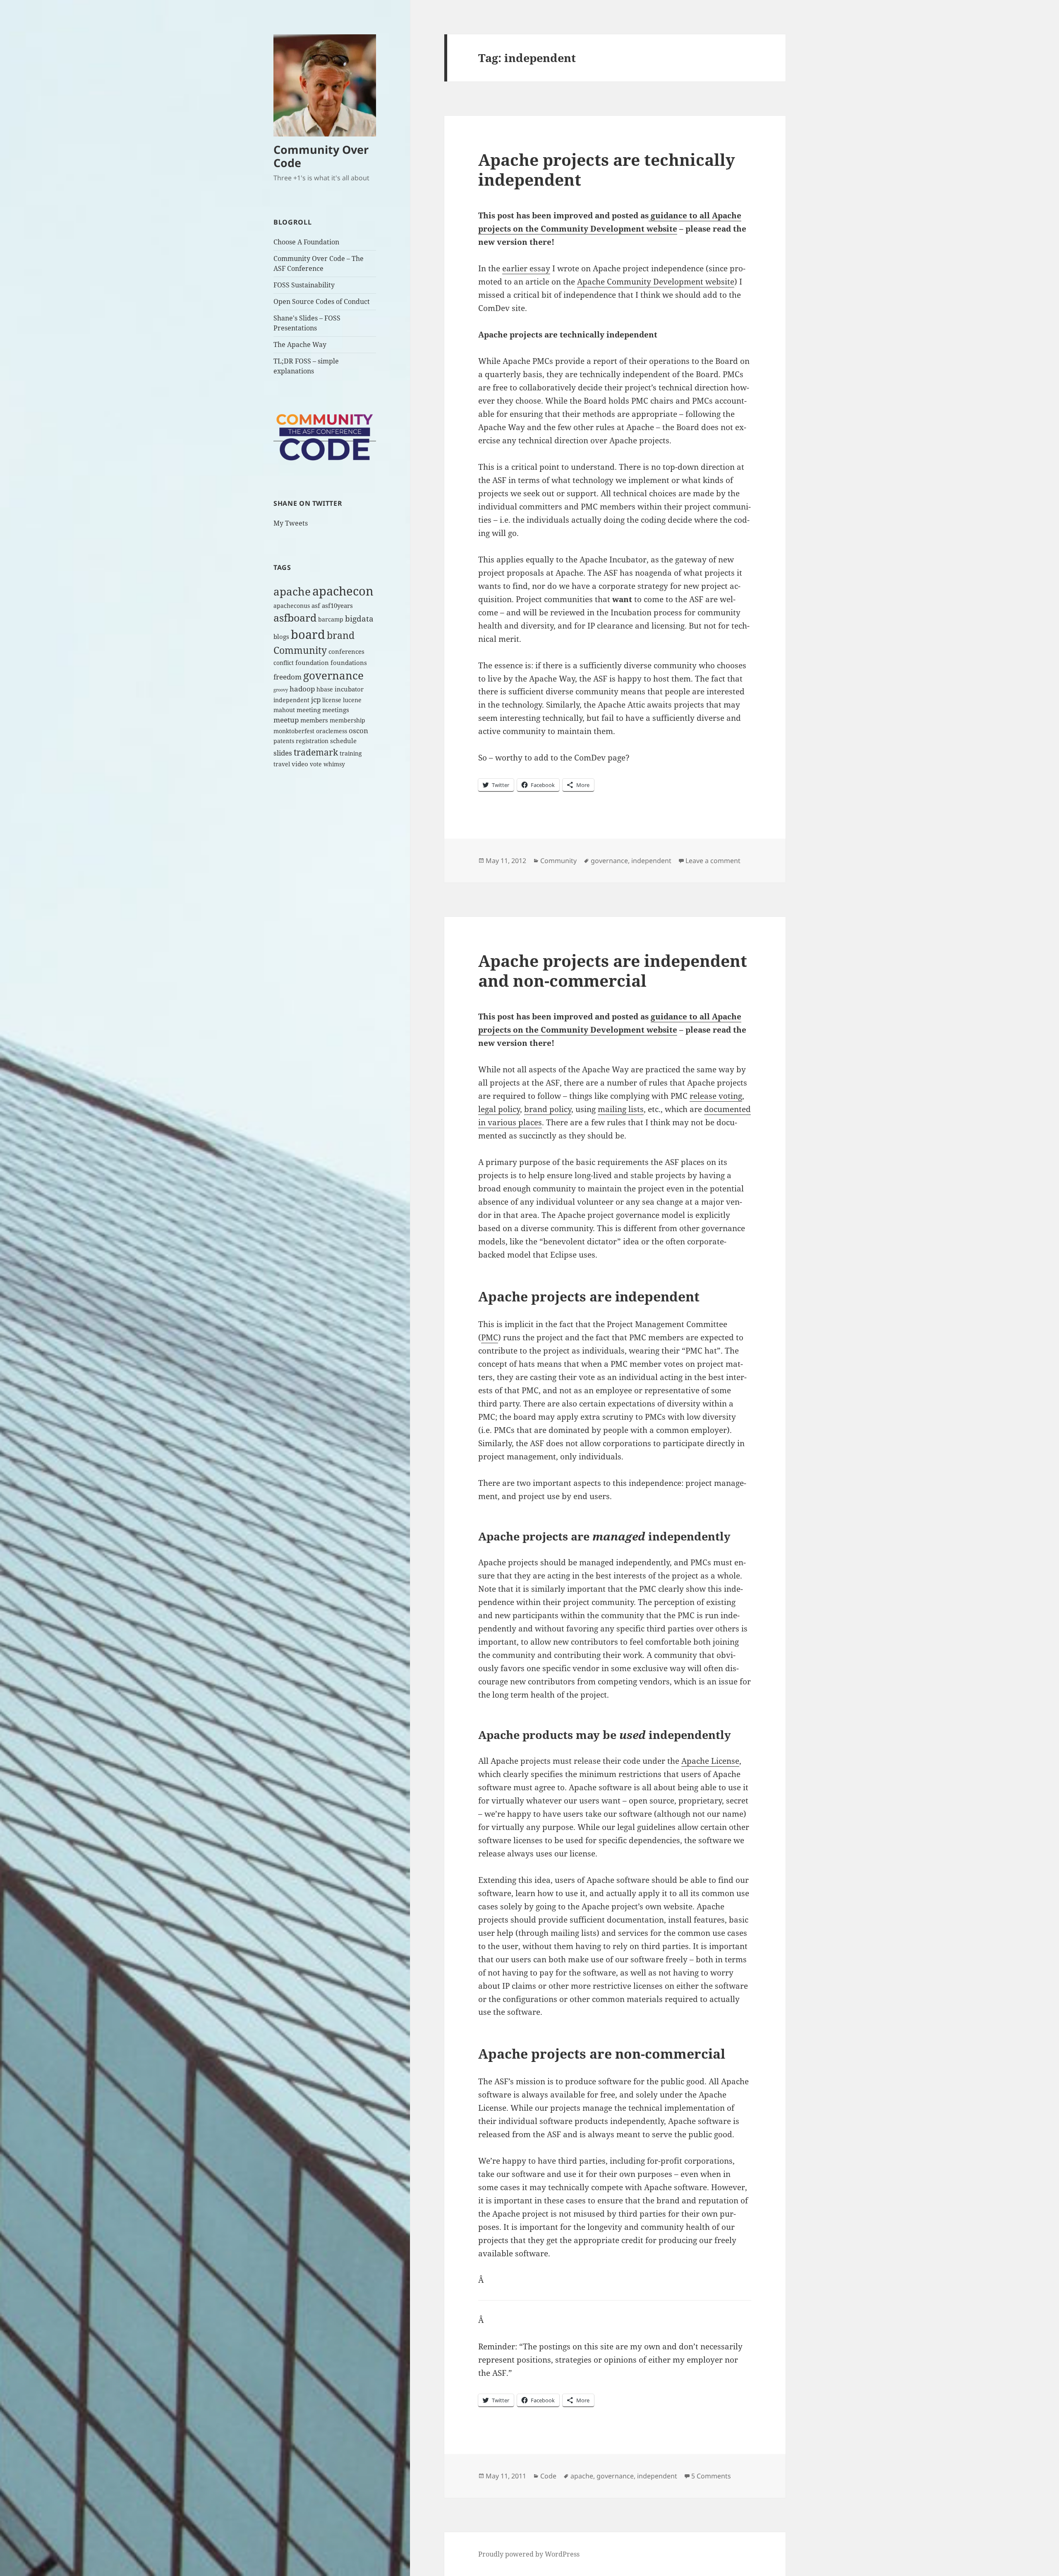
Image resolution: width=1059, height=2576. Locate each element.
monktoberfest (294, 731)
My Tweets (291, 523)
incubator (349, 689)
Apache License (710, 1761)
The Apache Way (300, 344)
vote (316, 764)
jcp (316, 700)
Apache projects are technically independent (607, 169)
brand (341, 635)
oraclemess (332, 731)
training (351, 753)
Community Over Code (321, 156)
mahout (284, 710)
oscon (358, 731)
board (308, 634)
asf (316, 606)
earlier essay (526, 268)
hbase (325, 689)
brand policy (548, 1109)
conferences (346, 652)
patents (284, 741)
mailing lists (621, 1109)
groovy (281, 690)
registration (312, 741)
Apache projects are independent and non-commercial (613, 970)
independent (291, 700)
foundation (312, 663)
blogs (281, 637)
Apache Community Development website (656, 282)
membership (347, 720)
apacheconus (292, 606)
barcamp (331, 619)
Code (548, 2476)
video (300, 764)
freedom (288, 677)
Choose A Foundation (306, 242)
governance (333, 675)
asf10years (337, 606)
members (314, 720)
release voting (716, 1096)
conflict (284, 663)
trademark (316, 752)
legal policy (499, 1109)
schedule (343, 741)
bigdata (359, 618)
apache (292, 591)
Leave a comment (713, 861)
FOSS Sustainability (304, 285)
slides (283, 753)
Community (300, 650)
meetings (336, 710)
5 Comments (711, 2476)
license (332, 700)
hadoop (302, 689)
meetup (286, 720)
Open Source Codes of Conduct (322, 301)
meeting (309, 710)
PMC (490, 1337)
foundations (349, 663)
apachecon (343, 591)
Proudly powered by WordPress (529, 2554)
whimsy (334, 764)
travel (282, 764)
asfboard (295, 618)
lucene (352, 700)
